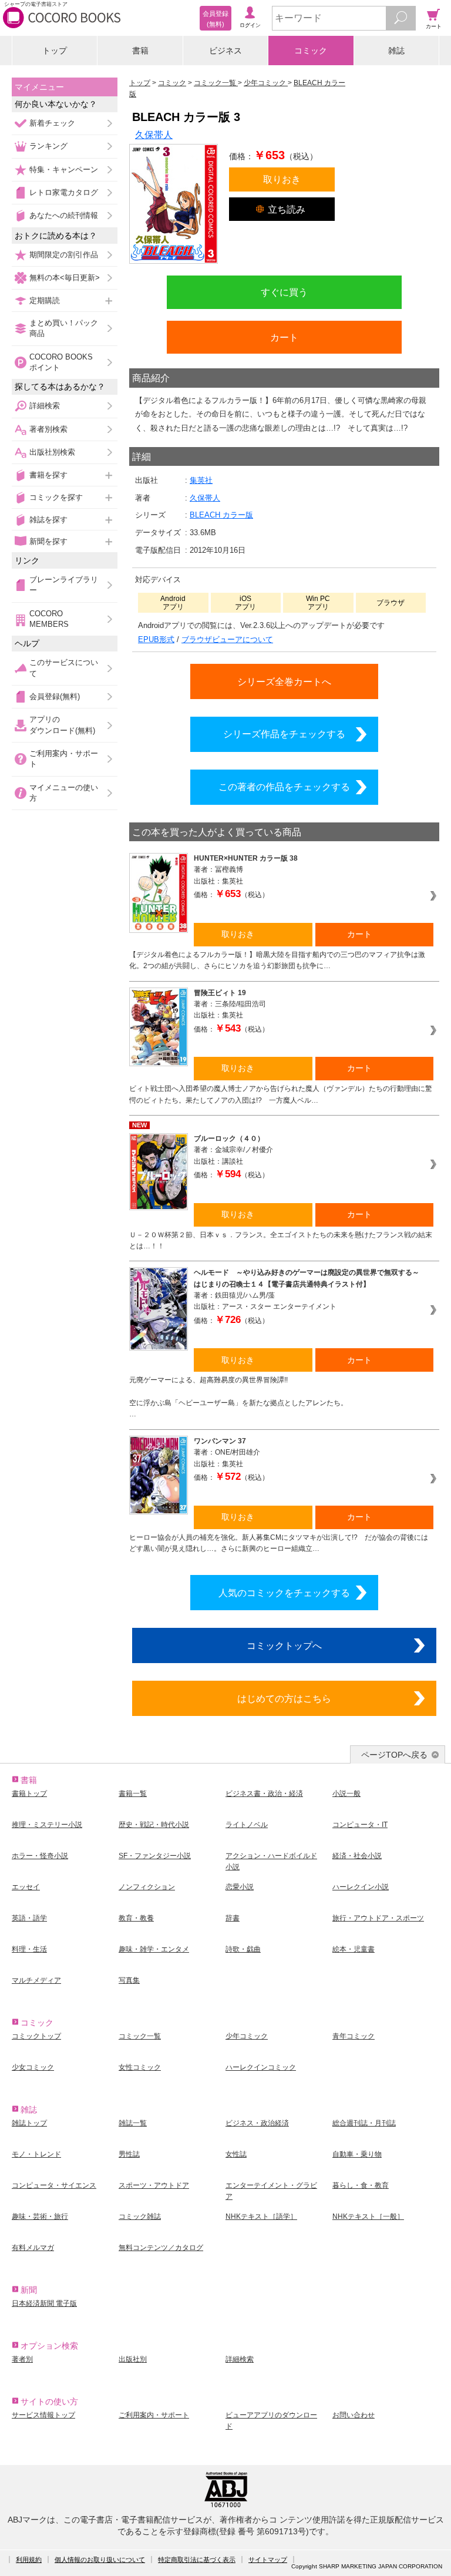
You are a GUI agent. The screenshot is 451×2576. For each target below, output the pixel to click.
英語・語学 (29, 1918)
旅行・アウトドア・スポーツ (378, 1918)
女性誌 (236, 2154)
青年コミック (354, 2036)
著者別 (22, 2359)
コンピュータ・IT (360, 1825)
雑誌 (396, 51)
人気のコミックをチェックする (284, 1593)
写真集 (129, 1980)
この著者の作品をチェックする (284, 787)
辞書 (233, 1918)
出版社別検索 (52, 452)
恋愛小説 (240, 1887)
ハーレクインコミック (261, 2067)
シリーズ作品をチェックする (284, 734)
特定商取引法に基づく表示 (197, 2560)
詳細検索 (45, 406)
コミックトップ (36, 2036)
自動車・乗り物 (357, 2154)
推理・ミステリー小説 (47, 1825)
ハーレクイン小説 (361, 1887)
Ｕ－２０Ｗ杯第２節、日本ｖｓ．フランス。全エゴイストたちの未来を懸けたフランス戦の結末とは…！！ (281, 1240)
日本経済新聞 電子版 (44, 2303)
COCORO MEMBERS (49, 619)
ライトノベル (247, 1825)
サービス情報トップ (43, 2415)
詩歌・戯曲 (243, 1949)
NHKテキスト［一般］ (368, 2216)
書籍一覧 (133, 1794)
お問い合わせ (354, 2415)
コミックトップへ (284, 1645)
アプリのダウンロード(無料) (62, 725)
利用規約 (29, 2560)
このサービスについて (64, 668)
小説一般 (346, 1794)
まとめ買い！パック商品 (64, 328)
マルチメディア (36, 1980)
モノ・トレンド (36, 2154)
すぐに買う (284, 292)
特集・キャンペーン (64, 169)
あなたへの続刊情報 (64, 215)
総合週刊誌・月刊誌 (364, 2123)
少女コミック (33, 2067)
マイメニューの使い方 (64, 793)
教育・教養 (136, 1918)
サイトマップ (268, 2560)
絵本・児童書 (354, 1949)
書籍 (140, 51)
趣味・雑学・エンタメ (154, 1949)
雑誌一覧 (133, 2123)
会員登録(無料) (55, 696)
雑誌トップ (29, 2123)
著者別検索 (48, 429)
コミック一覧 (140, 2036)
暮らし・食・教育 (361, 2185)
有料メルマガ (33, 2248)
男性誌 (129, 2154)
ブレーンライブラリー (64, 585)
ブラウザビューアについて (227, 639)
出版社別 (133, 2359)
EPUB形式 (156, 639)
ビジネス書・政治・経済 (264, 1794)
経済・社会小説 (357, 1856)
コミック (311, 51)
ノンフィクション (147, 1887)
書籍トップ (29, 1794)
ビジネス (225, 51)
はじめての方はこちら (284, 1698)
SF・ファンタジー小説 (155, 1856)
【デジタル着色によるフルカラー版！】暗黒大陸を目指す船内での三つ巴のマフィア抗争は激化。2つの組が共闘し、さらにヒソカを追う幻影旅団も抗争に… (277, 960)
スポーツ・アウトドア (154, 2185)
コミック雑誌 (140, 2216)
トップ (55, 51)
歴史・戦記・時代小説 (154, 1825)
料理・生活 (29, 1949)
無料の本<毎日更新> (65, 278)
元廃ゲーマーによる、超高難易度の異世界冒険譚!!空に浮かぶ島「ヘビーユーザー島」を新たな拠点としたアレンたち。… (238, 1397)
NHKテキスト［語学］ (261, 2216)
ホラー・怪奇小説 (40, 1856)
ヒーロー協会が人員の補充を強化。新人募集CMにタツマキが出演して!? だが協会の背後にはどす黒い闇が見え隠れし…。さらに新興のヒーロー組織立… (279, 1543)
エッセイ (26, 1887)
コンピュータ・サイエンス (54, 2185)
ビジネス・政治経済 (257, 2123)
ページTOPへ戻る (394, 1755)
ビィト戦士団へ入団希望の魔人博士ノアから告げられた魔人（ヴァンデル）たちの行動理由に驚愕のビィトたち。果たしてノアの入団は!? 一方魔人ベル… (281, 1094)
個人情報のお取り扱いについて (100, 2560)
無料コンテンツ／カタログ (161, 2248)
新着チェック (52, 123)
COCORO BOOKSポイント (61, 362)
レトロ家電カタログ (64, 192)
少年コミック (247, 2036)
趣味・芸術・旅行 (40, 2216)
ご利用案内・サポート (64, 759)
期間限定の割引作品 (64, 255)
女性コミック (140, 2067)
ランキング (48, 146)
